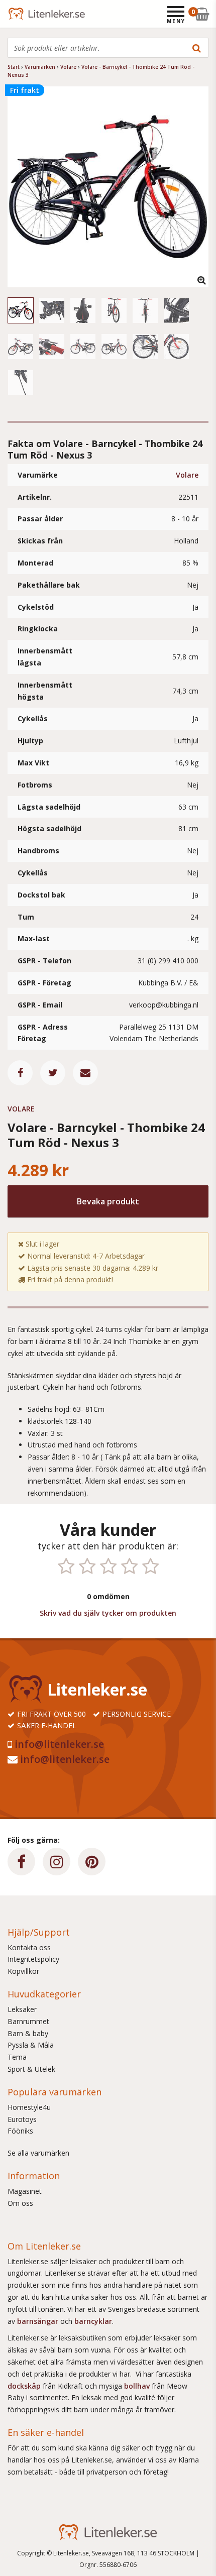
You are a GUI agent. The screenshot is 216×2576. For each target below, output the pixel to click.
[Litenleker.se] (21, 14)
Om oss (20, 2203)
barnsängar (38, 2321)
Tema (17, 2057)
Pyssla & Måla (31, 2045)
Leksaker (22, 2009)
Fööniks (20, 2131)
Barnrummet (28, 2021)
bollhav (138, 2386)
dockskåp (25, 2386)
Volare (187, 475)
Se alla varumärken (38, 2153)
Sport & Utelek (31, 2069)
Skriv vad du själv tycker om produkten (108, 1613)
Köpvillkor (23, 1971)
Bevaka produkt (108, 1201)
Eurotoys (22, 2119)
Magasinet (25, 2191)
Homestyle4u (29, 2107)
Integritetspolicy (33, 1959)
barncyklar (93, 2321)
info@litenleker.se (59, 1744)
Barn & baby (28, 2033)
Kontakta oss (29, 1947)
